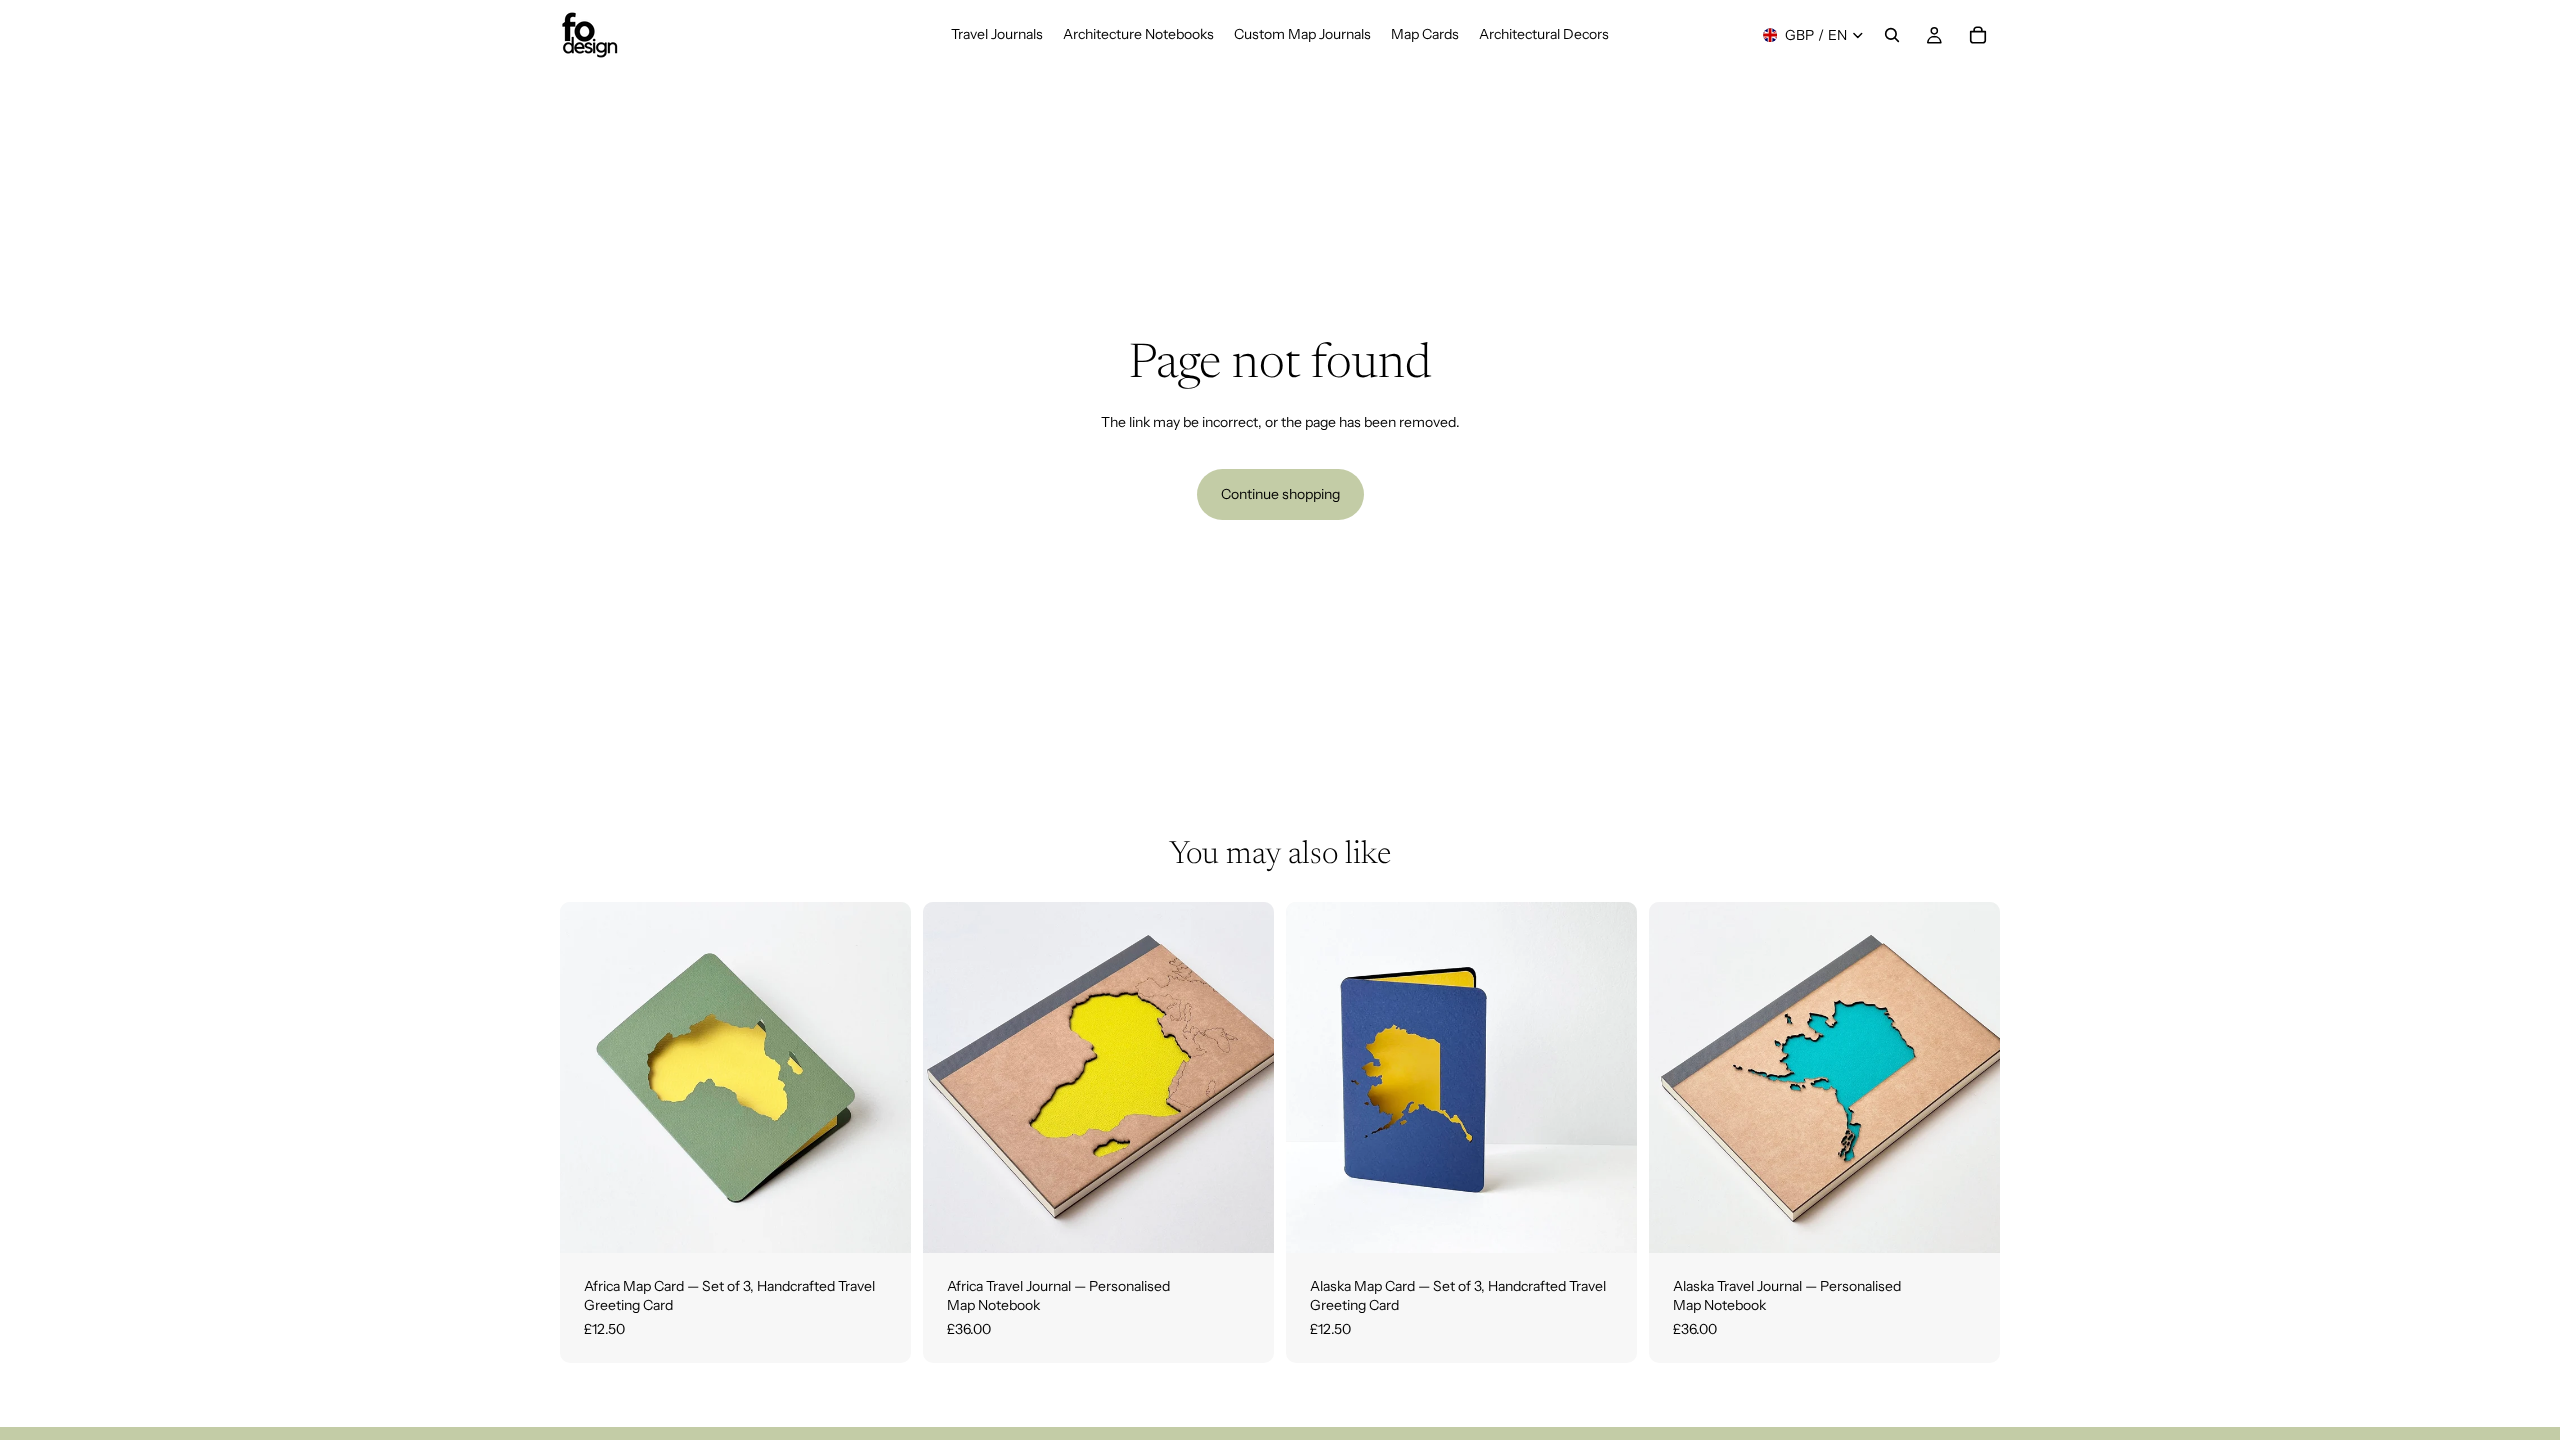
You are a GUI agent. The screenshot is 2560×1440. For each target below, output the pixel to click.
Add (897, 1221)
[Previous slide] (590, 1077)
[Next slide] (881, 1077)
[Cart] (1978, 35)
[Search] (1892, 35)
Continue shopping (1280, 494)
